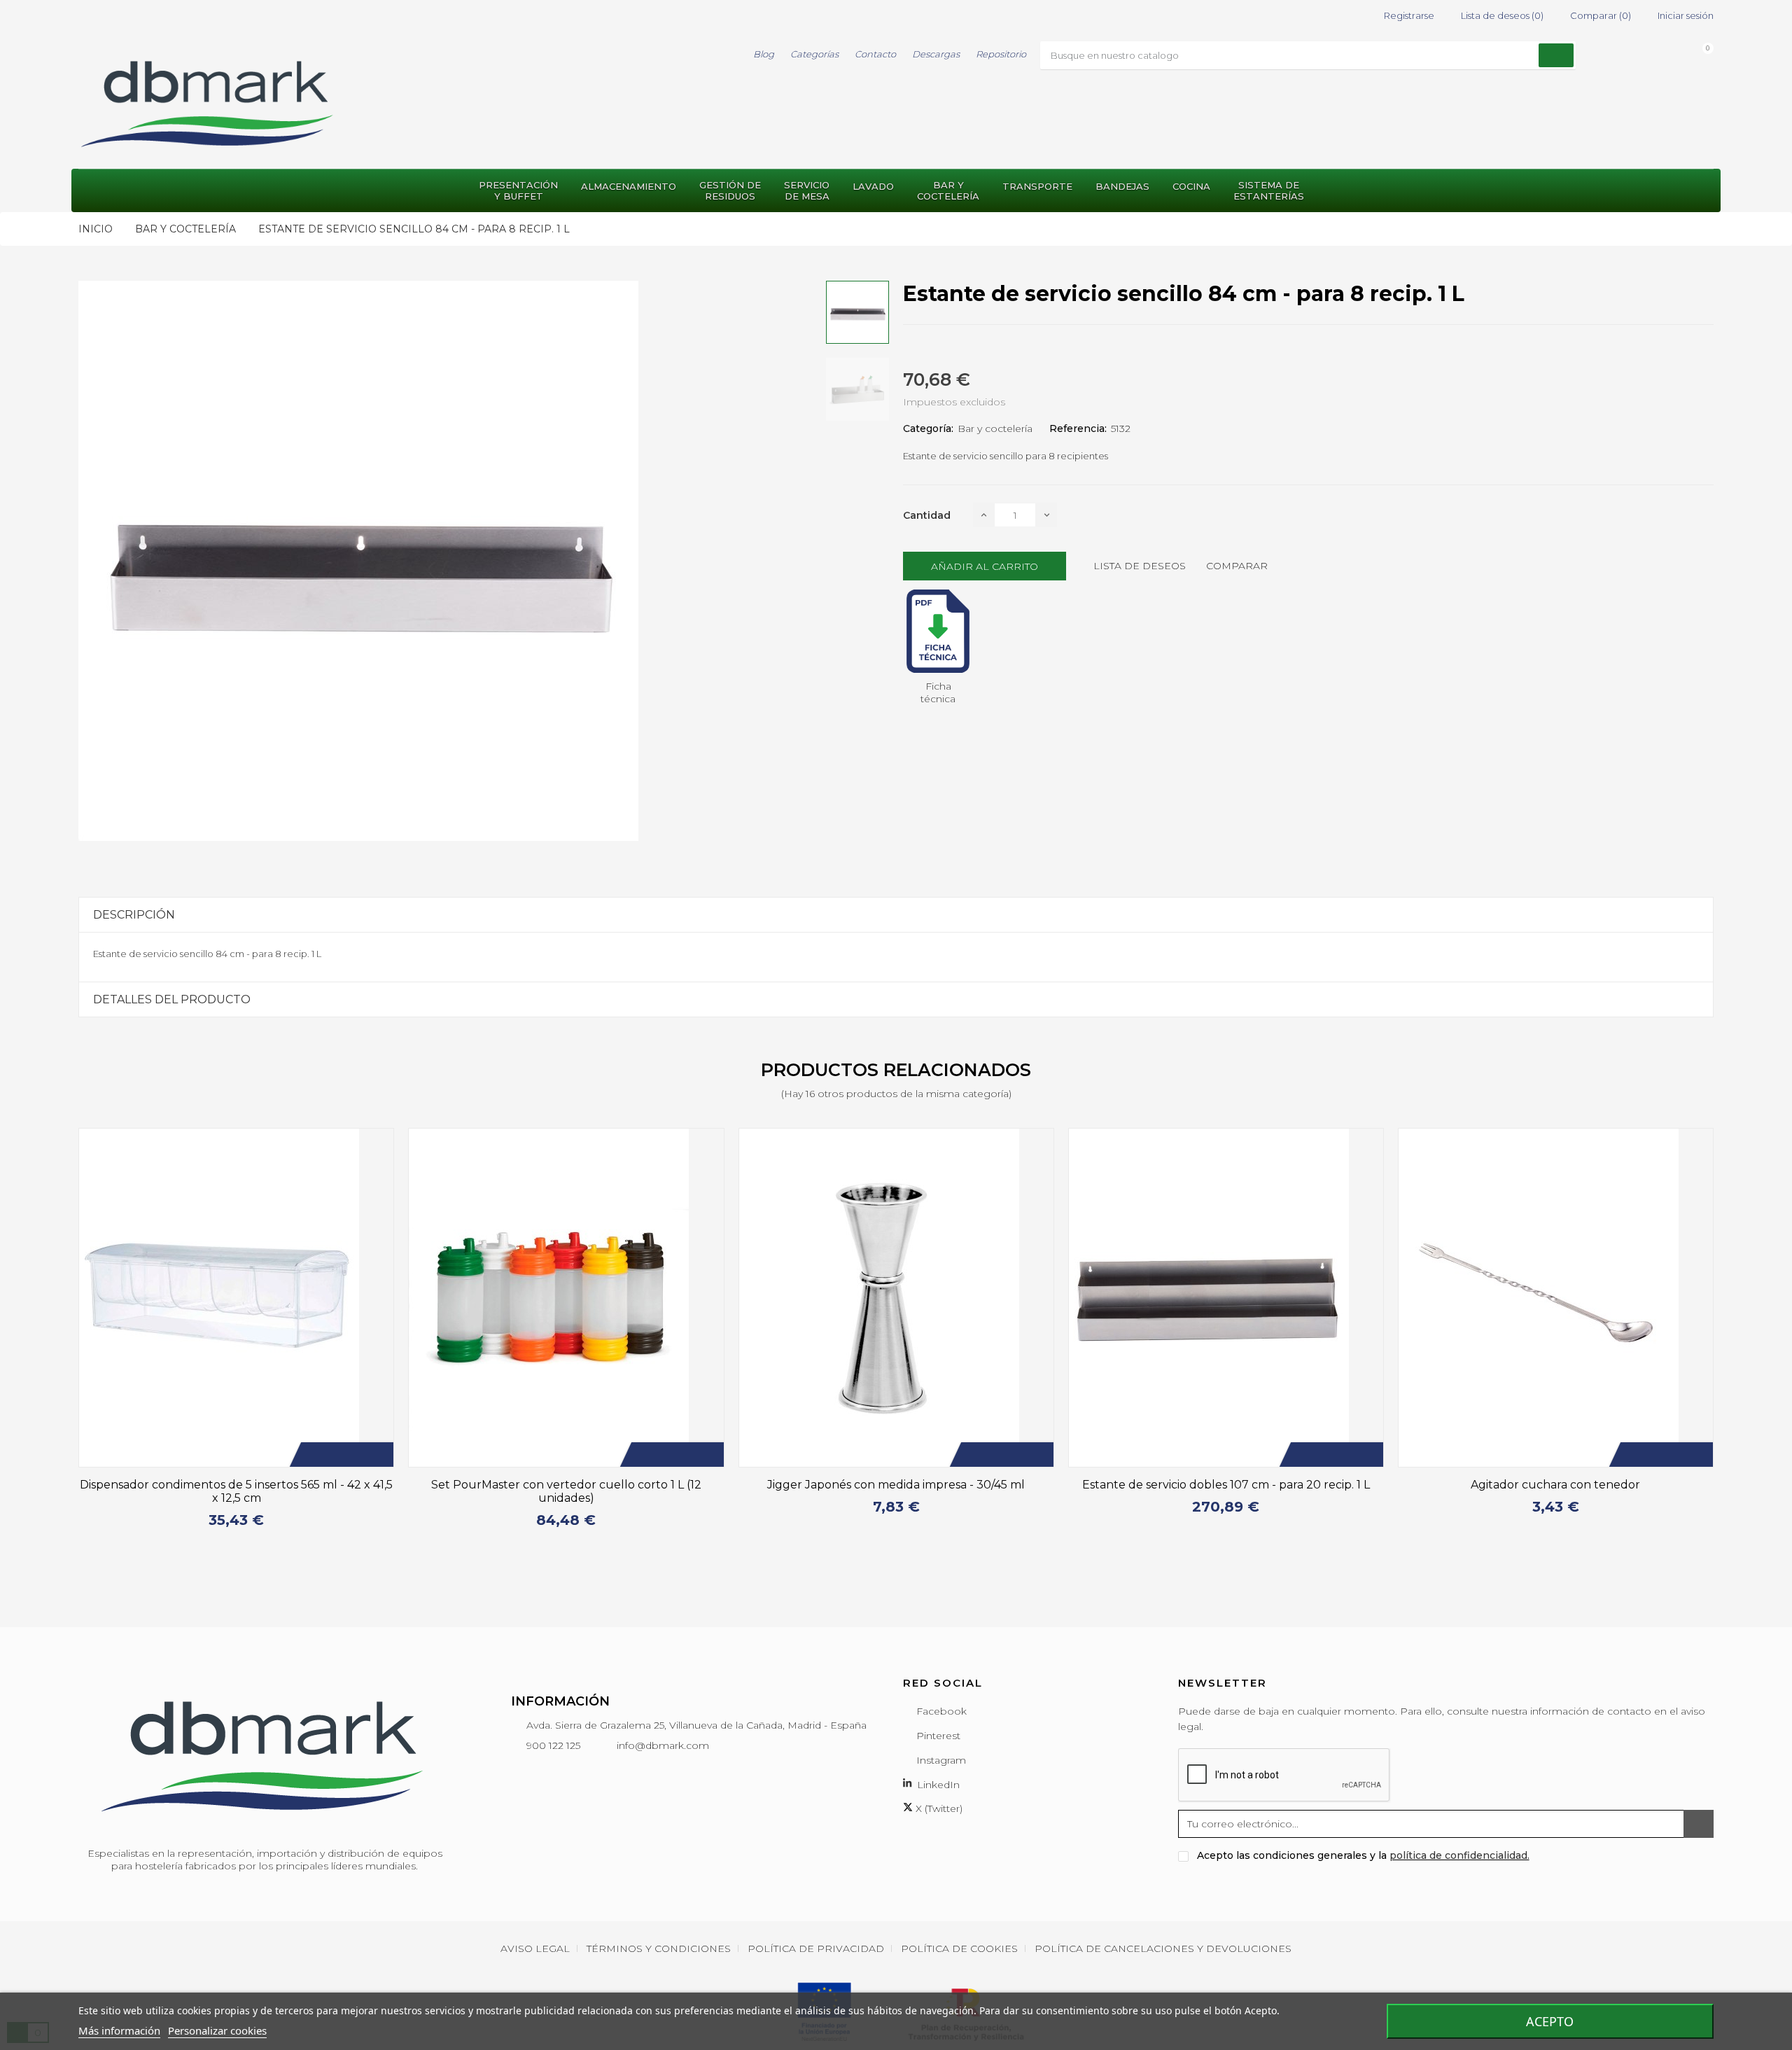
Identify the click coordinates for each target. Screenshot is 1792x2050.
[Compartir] (907, 349)
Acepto (1550, 2021)
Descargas (936, 54)
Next (1722, 1336)
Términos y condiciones (659, 1920)
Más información (119, 2030)
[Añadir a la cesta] (318, 1455)
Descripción (134, 915)
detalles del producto (172, 999)
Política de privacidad (816, 1920)
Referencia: (1078, 428)
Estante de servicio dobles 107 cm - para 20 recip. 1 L (901, 1485)
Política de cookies (959, 1920)
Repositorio (1001, 54)
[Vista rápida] (381, 1455)
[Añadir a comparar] (360, 1455)
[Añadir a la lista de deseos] (339, 1455)
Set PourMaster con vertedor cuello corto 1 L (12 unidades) (242, 1491)
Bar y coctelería (995, 428)
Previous (70, 1336)
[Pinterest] (958, 349)
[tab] (896, 915)
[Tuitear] (932, 349)
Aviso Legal (535, 1920)
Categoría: (928, 428)
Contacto (875, 54)
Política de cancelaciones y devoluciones (1163, 1920)
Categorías (814, 54)
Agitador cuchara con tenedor (1231, 1485)
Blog (764, 54)
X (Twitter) (938, 1780)
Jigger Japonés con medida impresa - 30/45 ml (572, 1485)
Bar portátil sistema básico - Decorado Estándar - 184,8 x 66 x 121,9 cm (1561, 1491)
